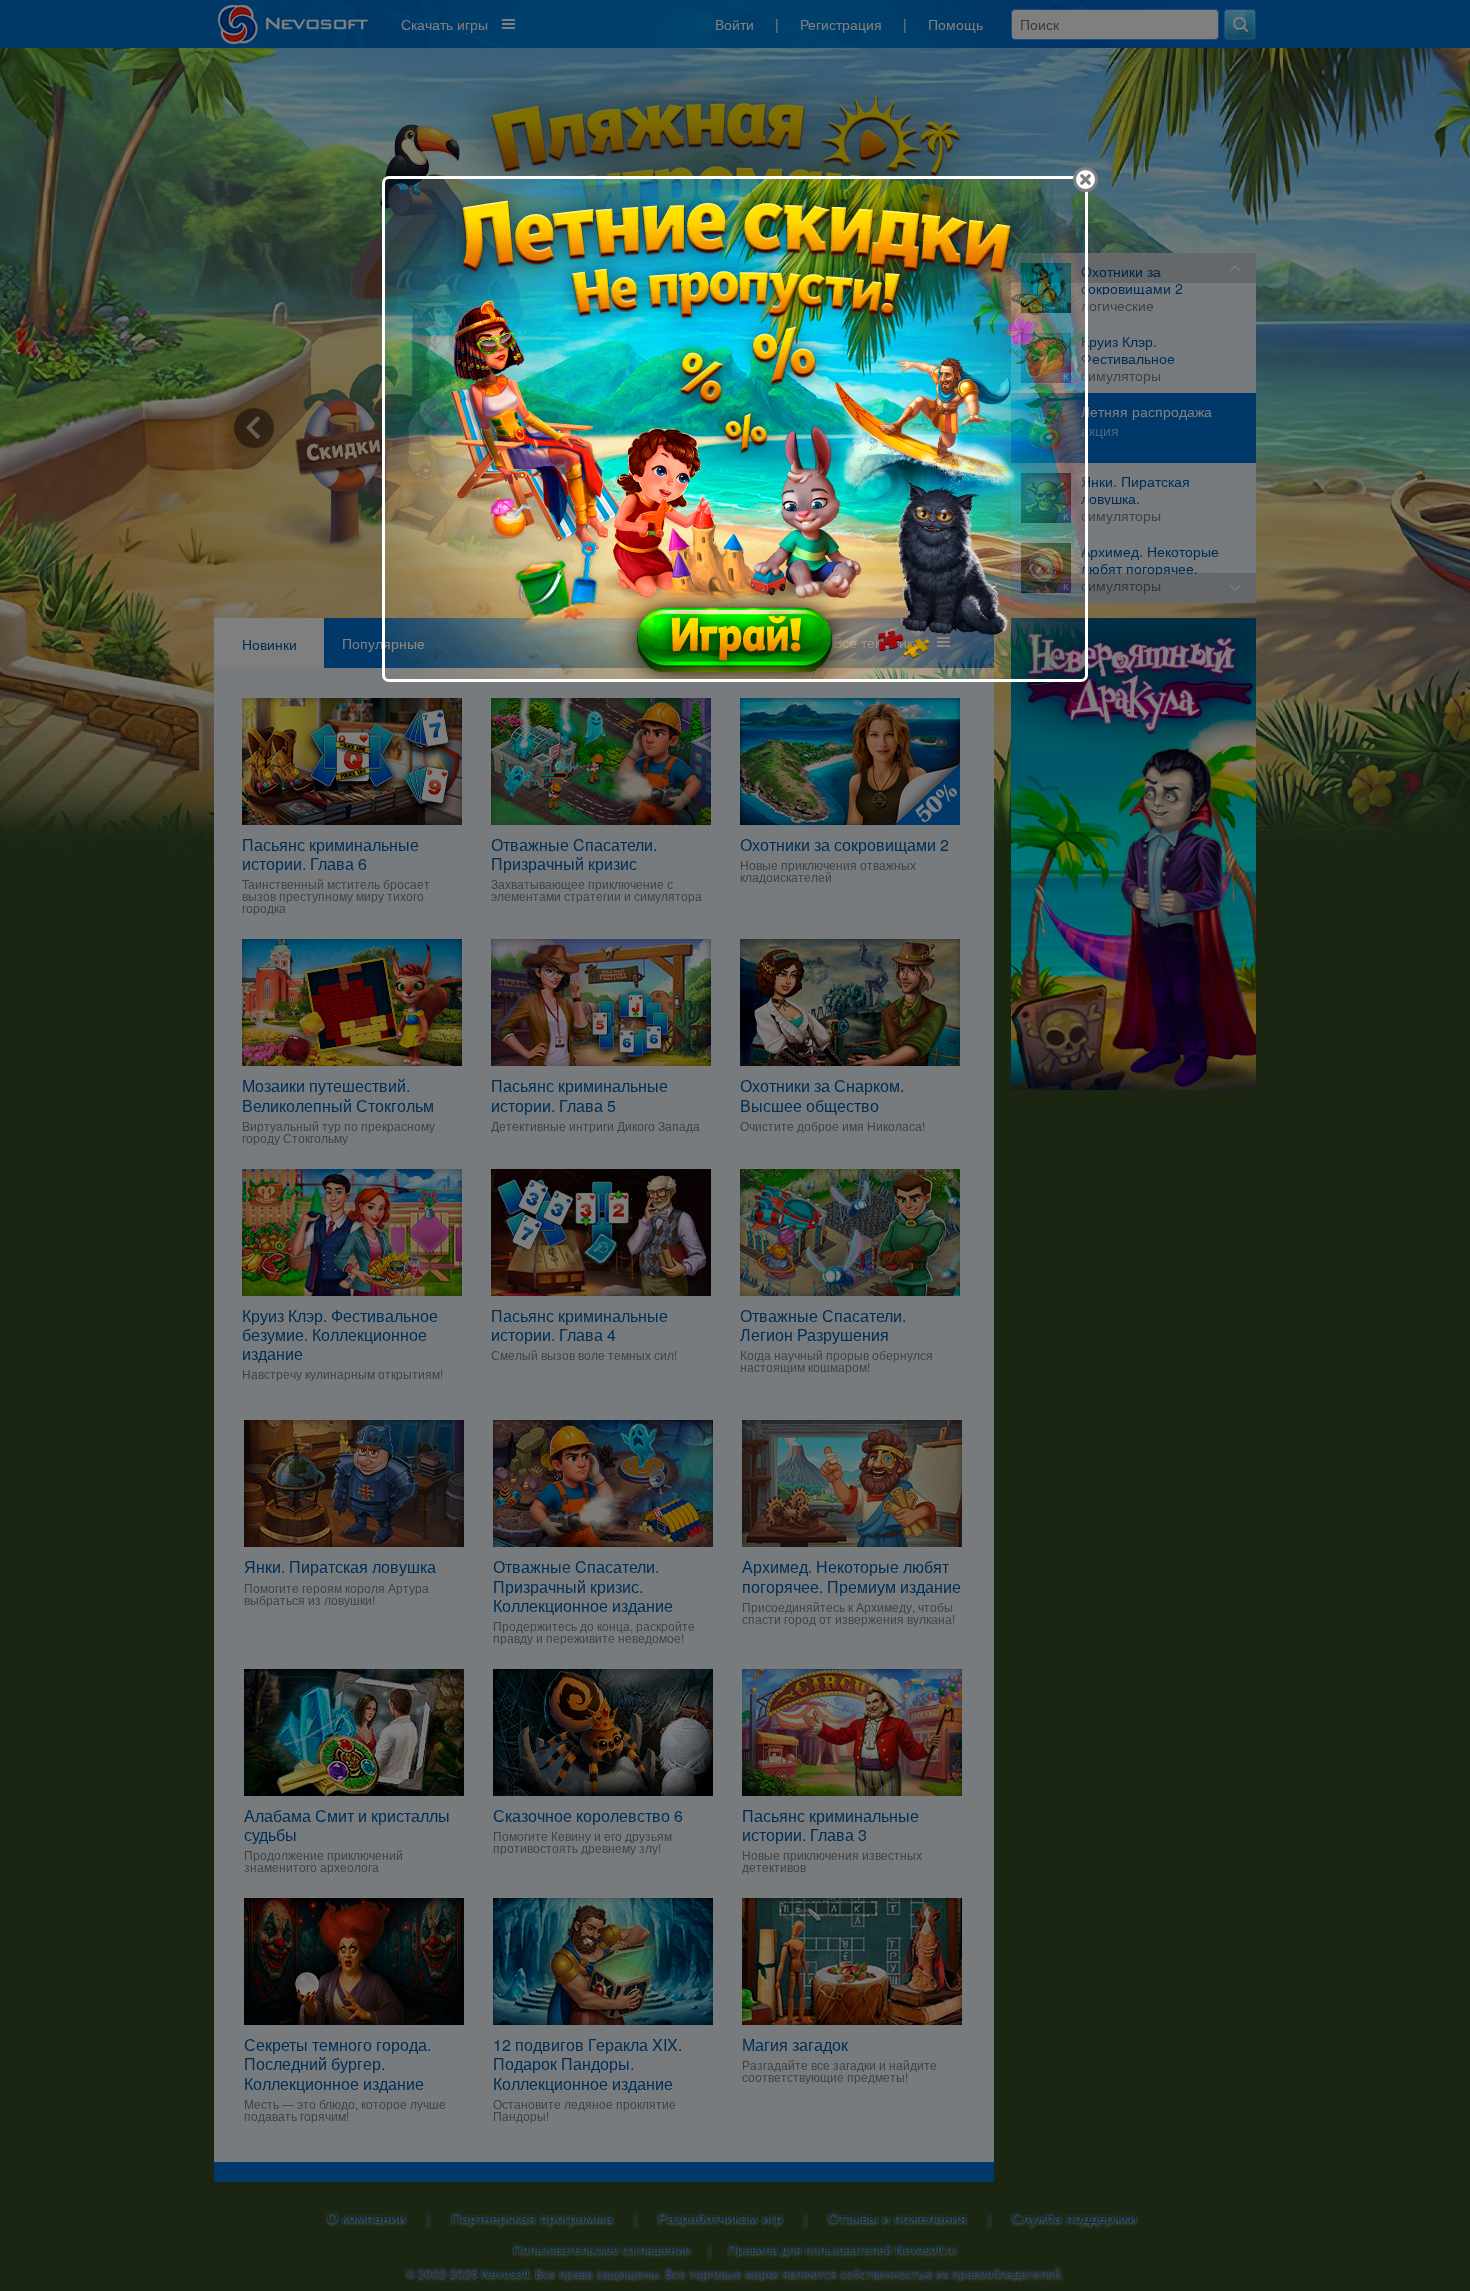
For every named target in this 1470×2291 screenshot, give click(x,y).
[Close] (1085, 179)
